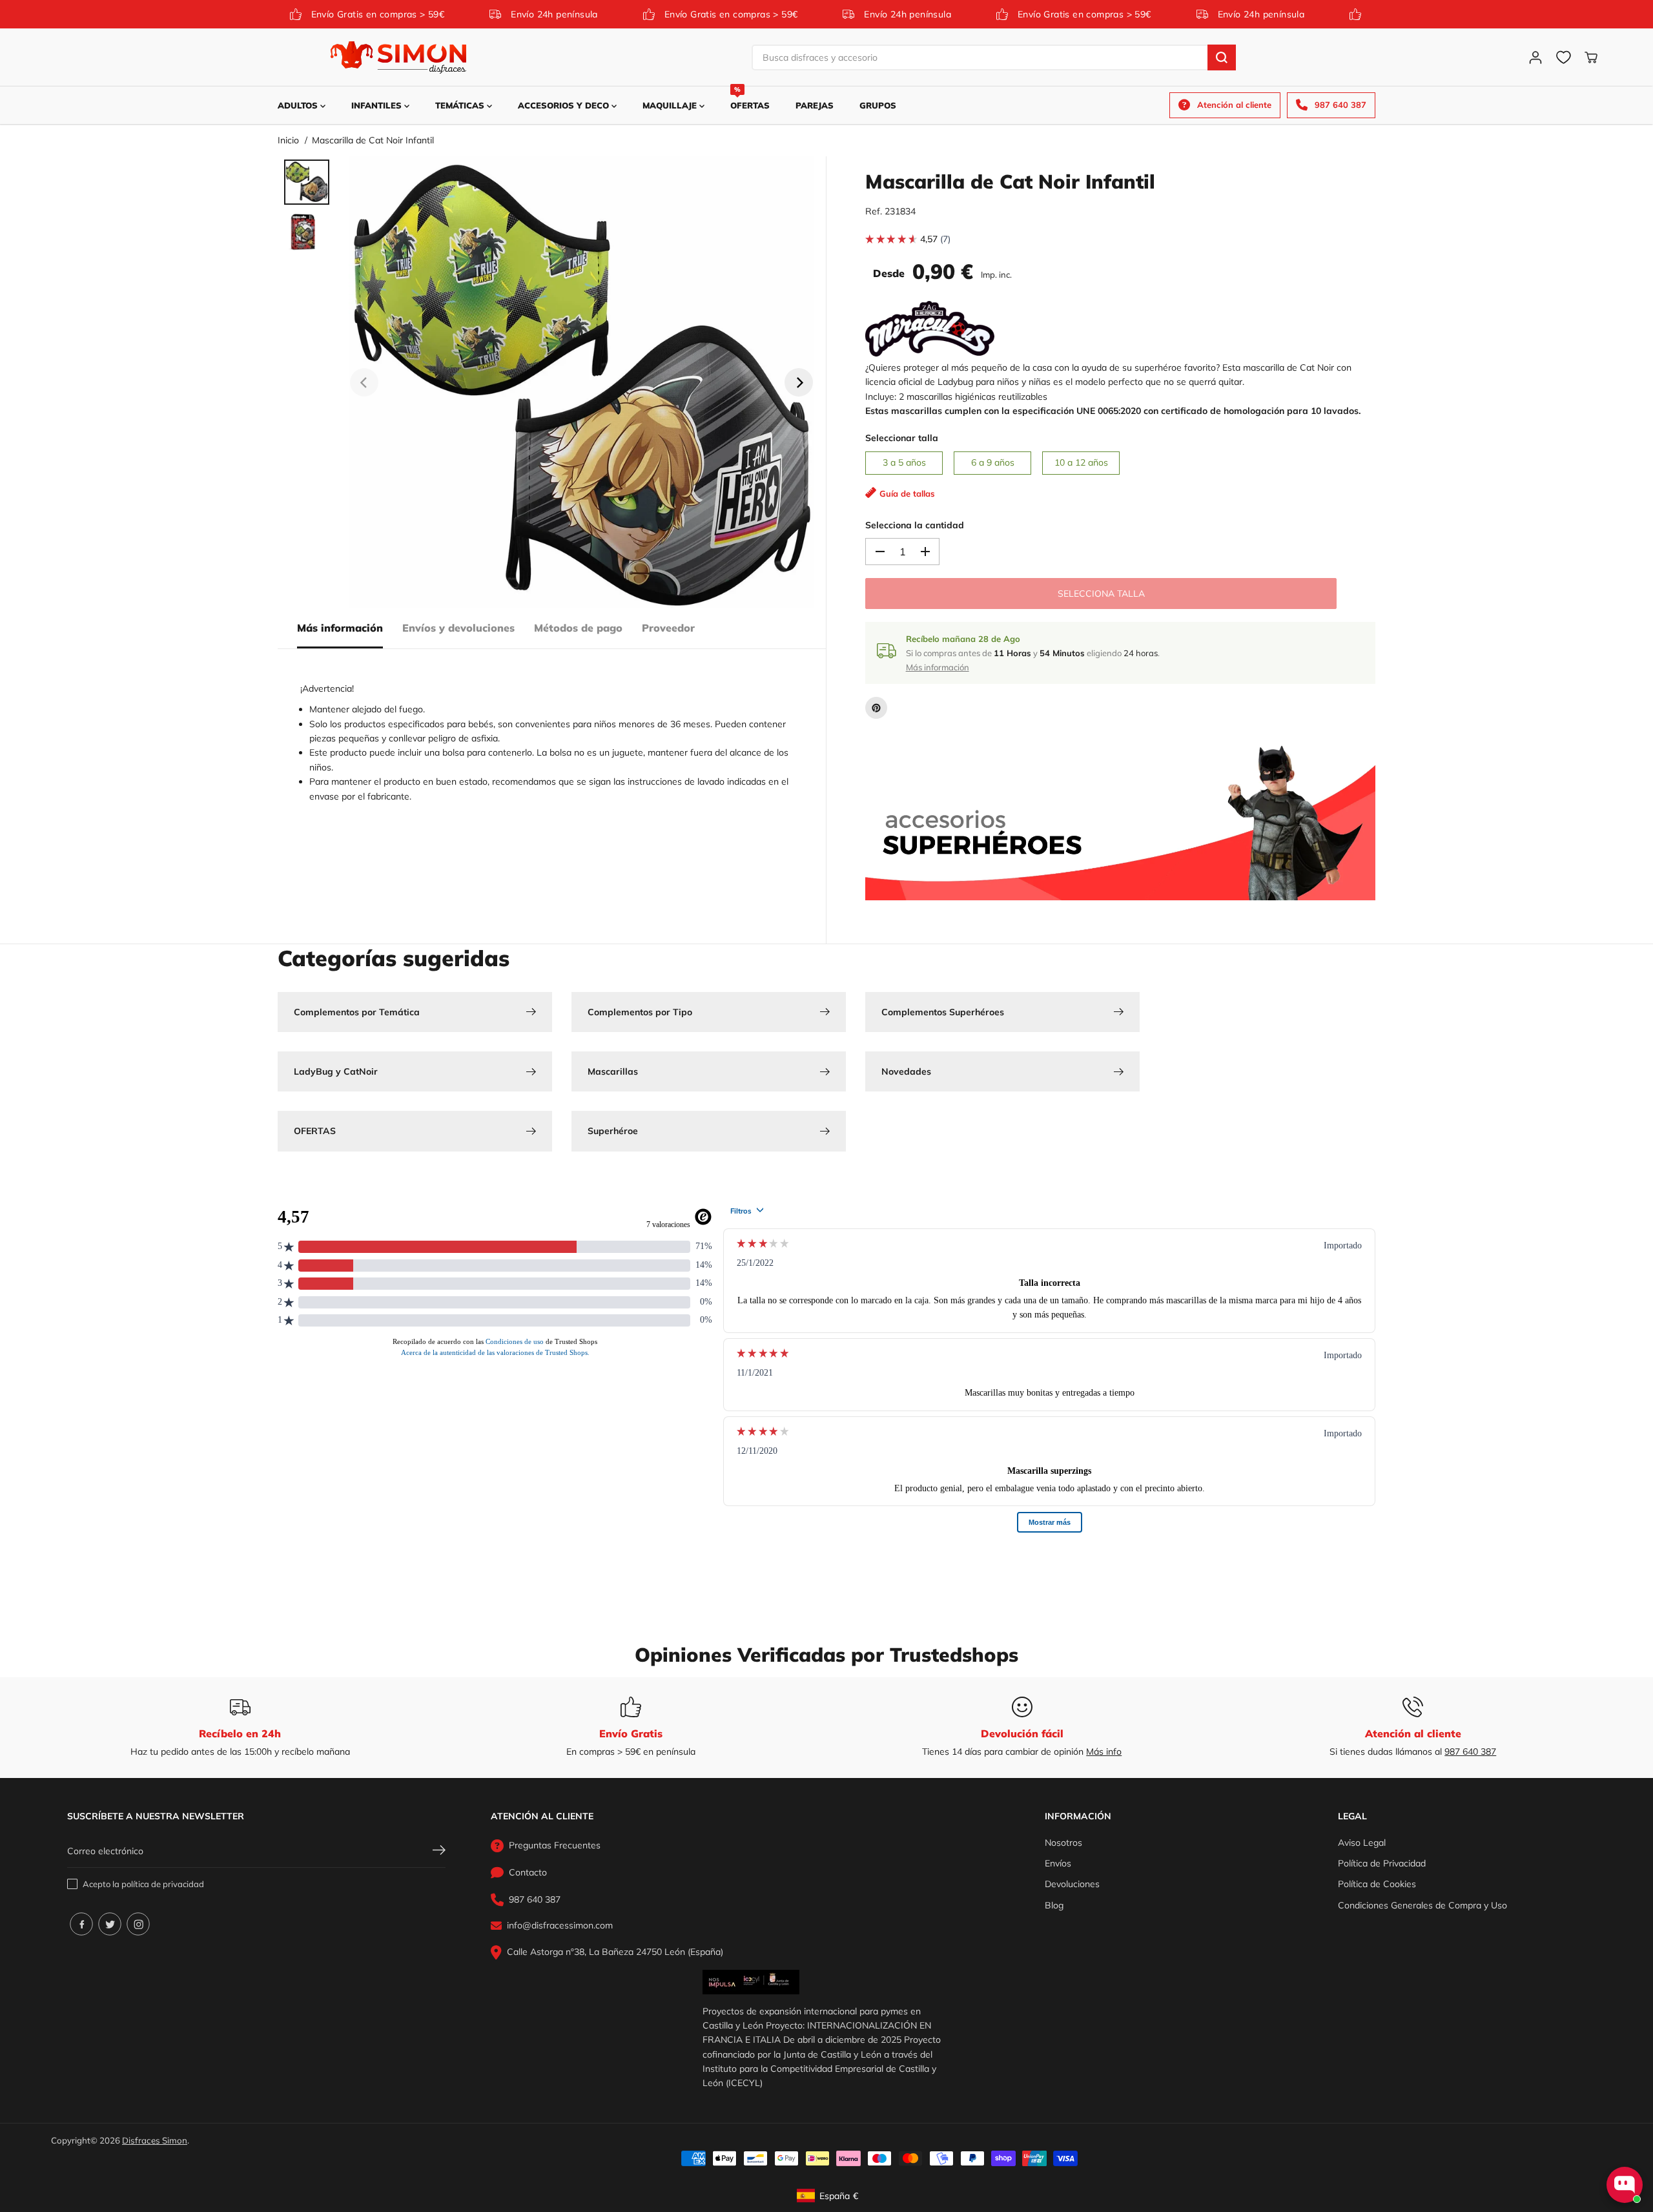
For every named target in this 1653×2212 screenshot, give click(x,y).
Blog (1054, 1905)
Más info (1104, 1752)
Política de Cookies (1377, 1884)
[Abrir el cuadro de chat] (1625, 2185)
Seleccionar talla (902, 438)
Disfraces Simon (155, 2140)
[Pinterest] (876, 708)
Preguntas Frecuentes (555, 1845)
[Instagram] (138, 1924)
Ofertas (750, 98)
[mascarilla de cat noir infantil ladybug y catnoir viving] (581, 382)
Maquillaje (671, 105)
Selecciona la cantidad (915, 525)
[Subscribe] (439, 1852)
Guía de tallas (907, 493)
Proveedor (668, 628)
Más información (340, 628)
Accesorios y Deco (565, 105)
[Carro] (1591, 57)
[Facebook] (81, 1924)
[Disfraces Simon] (398, 57)
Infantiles (378, 105)
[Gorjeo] (110, 1924)
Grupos (878, 105)
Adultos (299, 105)
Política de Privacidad (1382, 1863)
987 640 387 (1470, 1752)
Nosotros (1063, 1843)
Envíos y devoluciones (458, 628)
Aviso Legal (1362, 1843)
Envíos (1058, 1863)
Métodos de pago (578, 628)
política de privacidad (163, 1884)
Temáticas (461, 105)
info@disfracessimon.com (560, 1925)
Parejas (815, 105)
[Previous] (364, 382)
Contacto (528, 1872)
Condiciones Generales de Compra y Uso (1422, 1905)
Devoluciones (1072, 1884)
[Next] (799, 382)
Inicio (288, 140)
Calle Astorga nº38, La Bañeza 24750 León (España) (615, 1952)
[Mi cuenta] (1535, 57)
